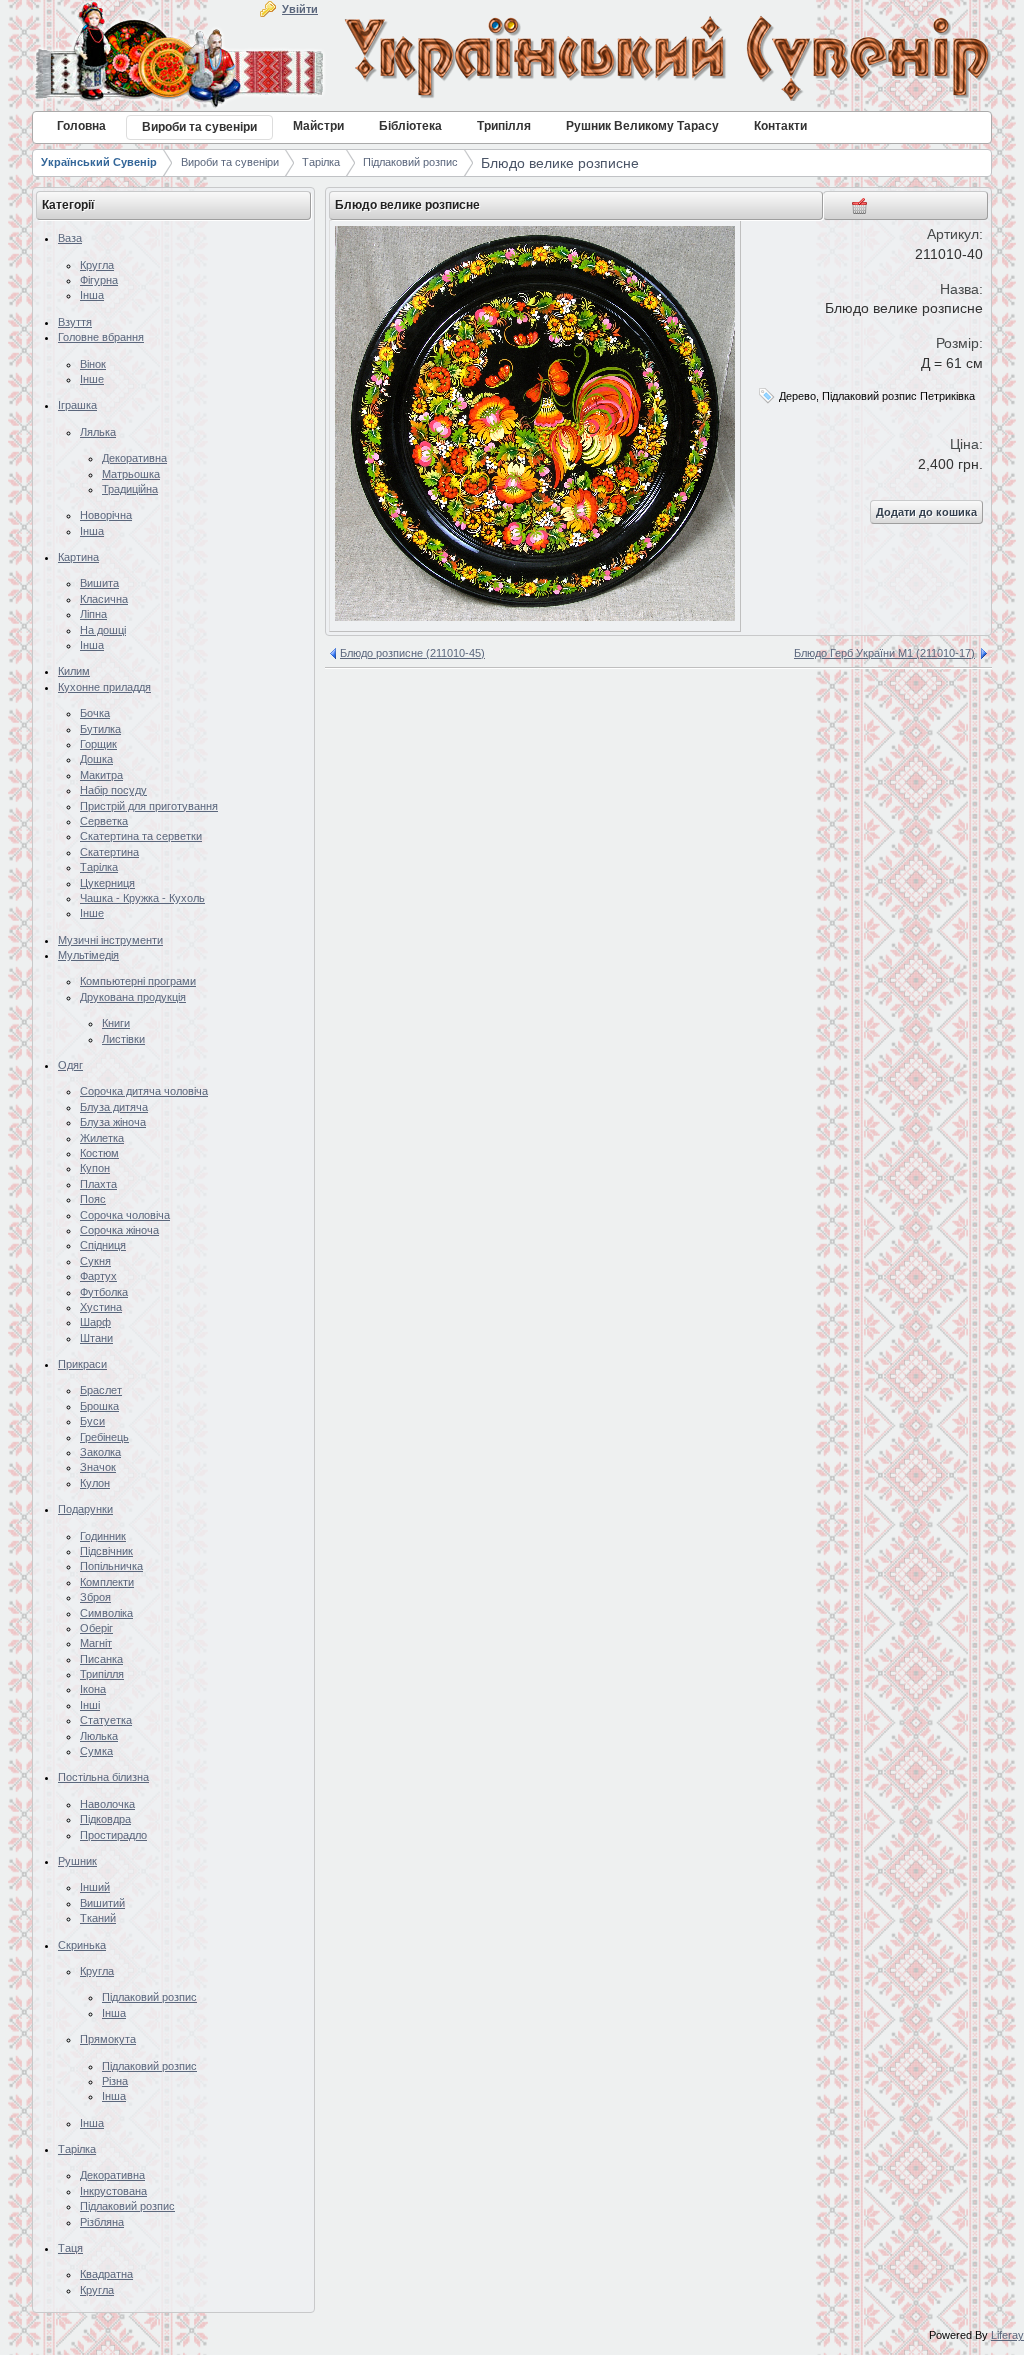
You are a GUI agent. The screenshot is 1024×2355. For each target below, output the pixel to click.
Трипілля (102, 1674)
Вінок (93, 364)
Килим (74, 671)
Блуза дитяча (114, 1107)
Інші (90, 1705)
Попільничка (111, 1566)
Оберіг (96, 1628)
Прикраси (82, 1364)
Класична (104, 599)
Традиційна (130, 489)
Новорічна (106, 515)
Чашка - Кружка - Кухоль (142, 898)
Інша (92, 295)
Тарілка (321, 162)
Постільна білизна (103, 1777)
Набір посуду (113, 790)
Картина (78, 557)
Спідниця (103, 1245)
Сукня (95, 1261)
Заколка (100, 1452)
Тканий (98, 1918)
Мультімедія (88, 955)
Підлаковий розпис (410, 162)
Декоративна (134, 458)
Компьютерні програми (138, 981)
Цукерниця (107, 883)
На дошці (103, 630)
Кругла (97, 265)
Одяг (70, 1065)
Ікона (93, 1689)
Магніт (96, 1643)
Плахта (98, 1184)
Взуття (75, 322)
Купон (95, 1168)
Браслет (101, 1390)
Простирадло (113, 1835)
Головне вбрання (101, 337)
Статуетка (106, 1720)
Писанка (101, 1659)
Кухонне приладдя (104, 687)
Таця (70, 2248)
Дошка (96, 759)
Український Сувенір (99, 162)
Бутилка (100, 729)
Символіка (106, 1613)
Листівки (123, 1039)
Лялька (98, 432)
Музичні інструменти (110, 940)
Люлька (99, 1736)
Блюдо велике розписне (560, 163)
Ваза (70, 238)
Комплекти (107, 1582)
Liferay (1007, 2335)
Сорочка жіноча (119, 1230)
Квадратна (106, 2274)
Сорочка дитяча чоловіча (144, 1091)
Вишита (99, 583)
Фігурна (99, 280)
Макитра (101, 775)
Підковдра (105, 1819)
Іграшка (77, 405)
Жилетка (102, 1138)
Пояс (93, 1199)
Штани (96, 1338)
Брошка (99, 1406)
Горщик (98, 744)
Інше (92, 379)
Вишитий (102, 1903)
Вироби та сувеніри (230, 162)
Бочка (95, 713)
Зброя (95, 1597)
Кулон (95, 1483)
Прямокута (108, 2039)
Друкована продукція (133, 997)
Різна (115, 2081)
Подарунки (85, 1509)
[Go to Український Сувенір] (512, 58)
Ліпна (93, 614)
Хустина (101, 1307)
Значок (98, 1467)
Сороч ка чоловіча (125, 1215)
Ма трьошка (131, 474)
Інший (95, 1887)
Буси (92, 1421)
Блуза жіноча (113, 1122)
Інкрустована (113, 2191)
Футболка (104, 1292)
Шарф (95, 1322)
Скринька (82, 1945)
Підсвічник (106, 1551)
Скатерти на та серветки (141, 836)
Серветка (104, 821)
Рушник (77, 1861)
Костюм (99, 1153)
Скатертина (109, 852)
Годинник (103, 1536)
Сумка (96, 1751)
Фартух (98, 1276)
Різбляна (102, 2222)
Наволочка (107, 1804)
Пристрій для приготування (149, 806)
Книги (116, 1023)
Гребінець (104, 1437)
